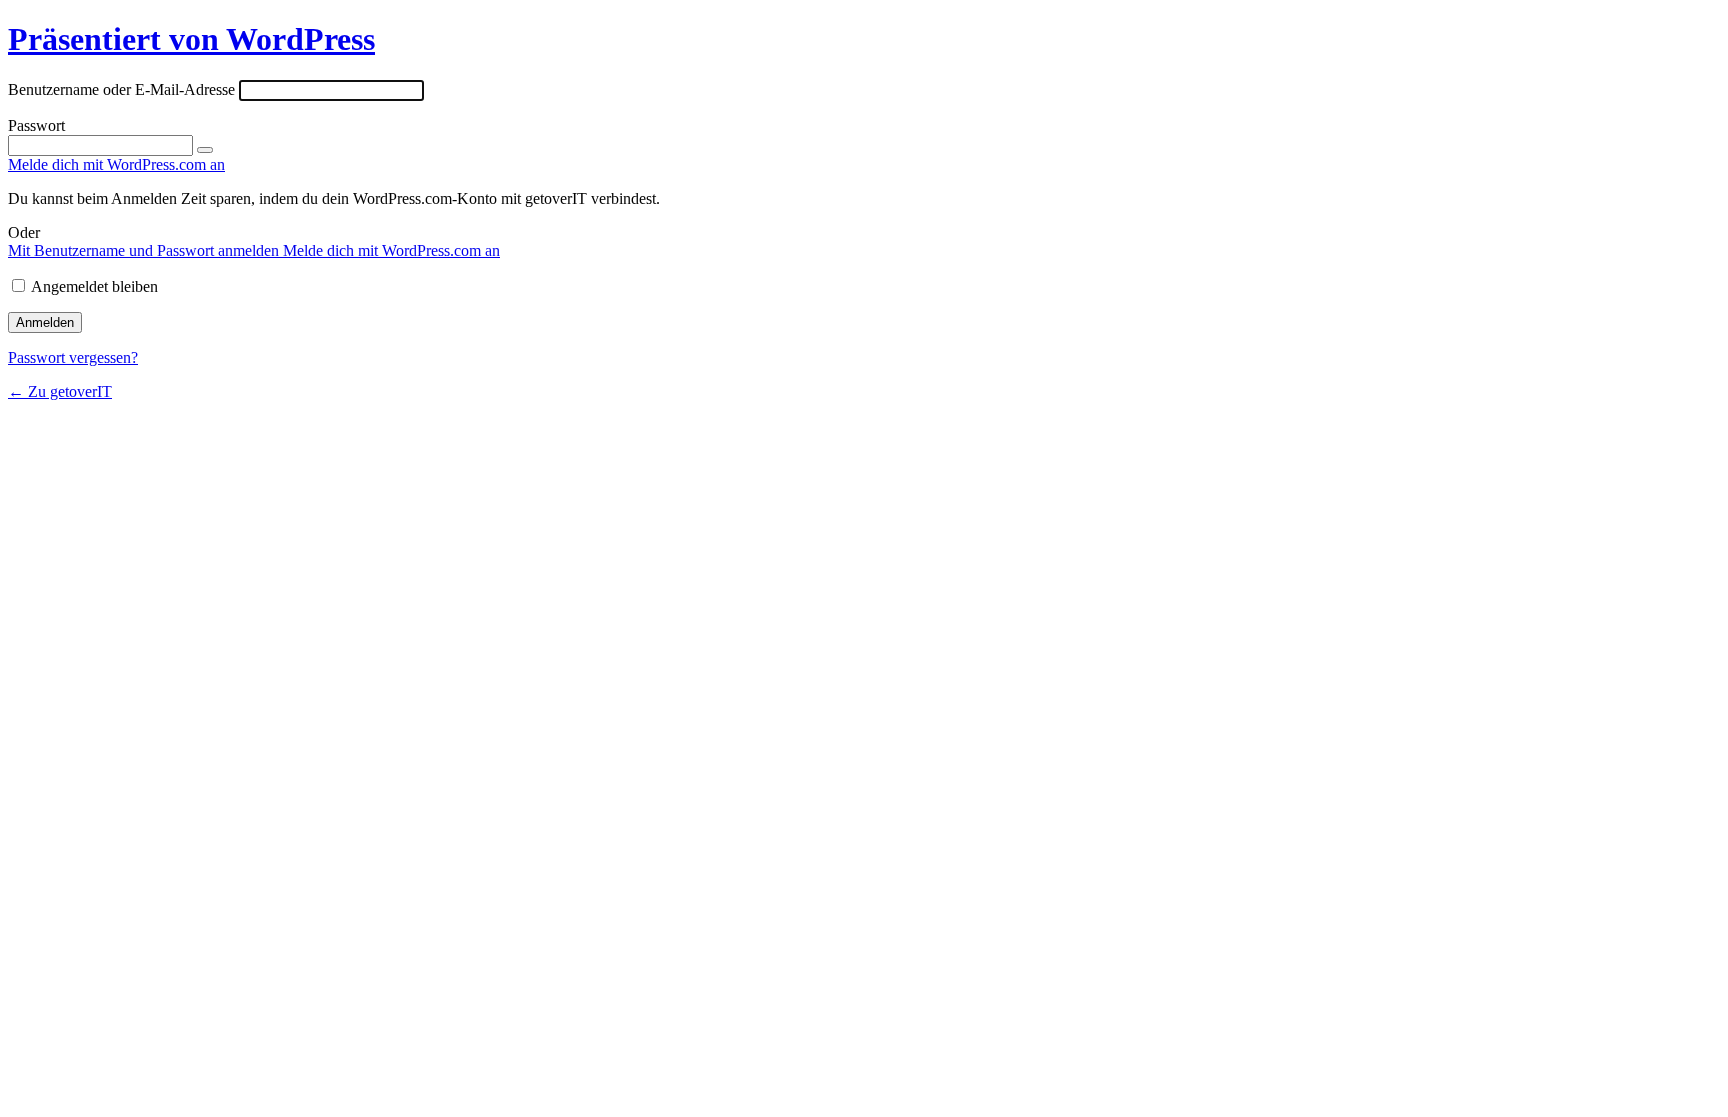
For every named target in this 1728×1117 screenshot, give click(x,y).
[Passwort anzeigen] (205, 150)
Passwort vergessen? (73, 357)
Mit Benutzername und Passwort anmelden (145, 250)
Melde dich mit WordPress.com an (391, 250)
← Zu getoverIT (60, 391)
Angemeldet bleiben (94, 286)
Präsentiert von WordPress (191, 39)
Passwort (36, 125)
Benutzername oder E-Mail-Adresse (121, 89)
